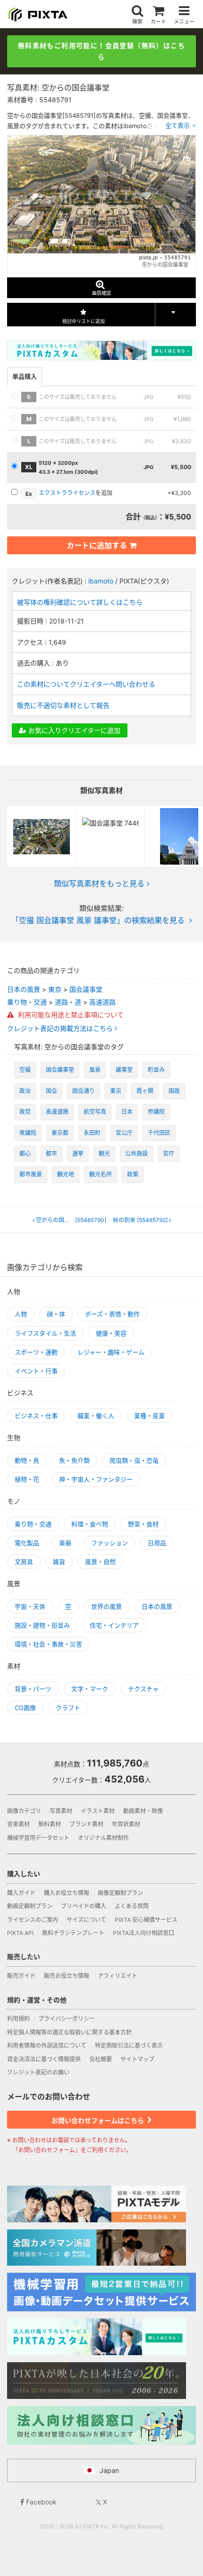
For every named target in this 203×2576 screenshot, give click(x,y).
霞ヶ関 (145, 1091)
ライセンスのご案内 (33, 1920)
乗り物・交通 (27, 1002)
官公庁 (124, 1133)
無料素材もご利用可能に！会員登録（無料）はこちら (101, 51)
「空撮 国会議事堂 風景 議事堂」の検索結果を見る (98, 920)
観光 (104, 1154)
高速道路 (102, 1002)
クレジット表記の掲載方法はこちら (61, 1029)
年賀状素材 (126, 1824)
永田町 (92, 1133)
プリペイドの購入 (84, 1906)
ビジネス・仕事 (36, 1416)
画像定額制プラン (120, 1893)
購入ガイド (21, 1893)
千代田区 (159, 1133)
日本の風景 (24, 989)
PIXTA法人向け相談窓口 (144, 1933)
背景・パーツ (33, 1689)
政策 (133, 1174)
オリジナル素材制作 (103, 1838)
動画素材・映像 (143, 1811)
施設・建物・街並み (42, 1625)
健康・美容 (111, 1333)
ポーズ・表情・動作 (112, 1314)
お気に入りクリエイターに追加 (73, 730)
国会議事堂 (86, 989)
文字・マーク (90, 1689)
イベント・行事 (36, 1371)
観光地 (66, 1174)
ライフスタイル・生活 (45, 1333)
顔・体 (56, 1314)
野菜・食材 (143, 1524)
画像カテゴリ (24, 1811)
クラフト (68, 1708)
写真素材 (61, 1811)
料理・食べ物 (90, 1524)
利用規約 (18, 2019)
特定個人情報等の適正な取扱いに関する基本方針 (69, 2032)
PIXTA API (20, 1933)
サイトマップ (137, 2059)
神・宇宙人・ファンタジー (96, 1479)
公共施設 (136, 1154)
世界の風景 (106, 1606)
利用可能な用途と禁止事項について (70, 1015)
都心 (25, 1154)
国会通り (84, 1091)
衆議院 (28, 1133)
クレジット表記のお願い (38, 2072)
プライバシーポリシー (67, 2019)
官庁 (169, 1154)
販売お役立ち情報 (67, 1976)
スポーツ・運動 (36, 1352)
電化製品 (27, 1543)
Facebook (40, 2502)
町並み (156, 1070)
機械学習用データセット (38, 1838)
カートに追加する (97, 545)
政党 (25, 1112)
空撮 (25, 1070)
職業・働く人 (96, 1416)
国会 (51, 1091)
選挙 (78, 1154)
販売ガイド (21, 1976)
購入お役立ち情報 (67, 1893)
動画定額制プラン (30, 1906)
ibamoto (101, 581)
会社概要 (101, 2059)
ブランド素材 (86, 1824)
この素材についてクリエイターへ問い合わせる (86, 684)
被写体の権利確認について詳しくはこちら (80, 602)
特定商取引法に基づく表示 (129, 2045)
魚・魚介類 (74, 1460)
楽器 (65, 1543)
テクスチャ (143, 1689)
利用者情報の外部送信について (47, 2045)
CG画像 (25, 1708)
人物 (21, 1314)
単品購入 (25, 376)
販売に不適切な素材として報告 (63, 705)
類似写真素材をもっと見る (99, 883)
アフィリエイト (118, 1976)
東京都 (60, 1133)
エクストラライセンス (67, 493)
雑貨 (59, 1562)
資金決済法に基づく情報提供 (44, 2059)
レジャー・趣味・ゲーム (111, 1352)
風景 (95, 1070)
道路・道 (68, 1002)
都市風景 (31, 1174)
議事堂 (124, 1070)
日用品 (157, 1543)
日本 (127, 1112)
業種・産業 (149, 1416)
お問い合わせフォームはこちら (98, 2120)
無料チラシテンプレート (73, 1933)
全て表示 (178, 125)
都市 (51, 1154)
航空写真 (95, 1112)
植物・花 (27, 1479)
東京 (55, 989)
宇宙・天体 (30, 1606)
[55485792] (141, 1220)
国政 (174, 1091)
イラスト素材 (98, 1811)
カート (158, 21)
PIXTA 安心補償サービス (146, 1920)
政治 (25, 1091)
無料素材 (50, 1824)
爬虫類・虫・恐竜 (134, 1460)
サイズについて (86, 1920)
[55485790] (71, 1220)
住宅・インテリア (114, 1625)
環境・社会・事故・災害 (48, 1644)
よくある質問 (132, 1906)
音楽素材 (18, 1824)
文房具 (24, 1562)
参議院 (156, 1112)
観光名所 (101, 1174)
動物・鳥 (27, 1460)
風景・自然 (100, 1562)
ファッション (110, 1543)
